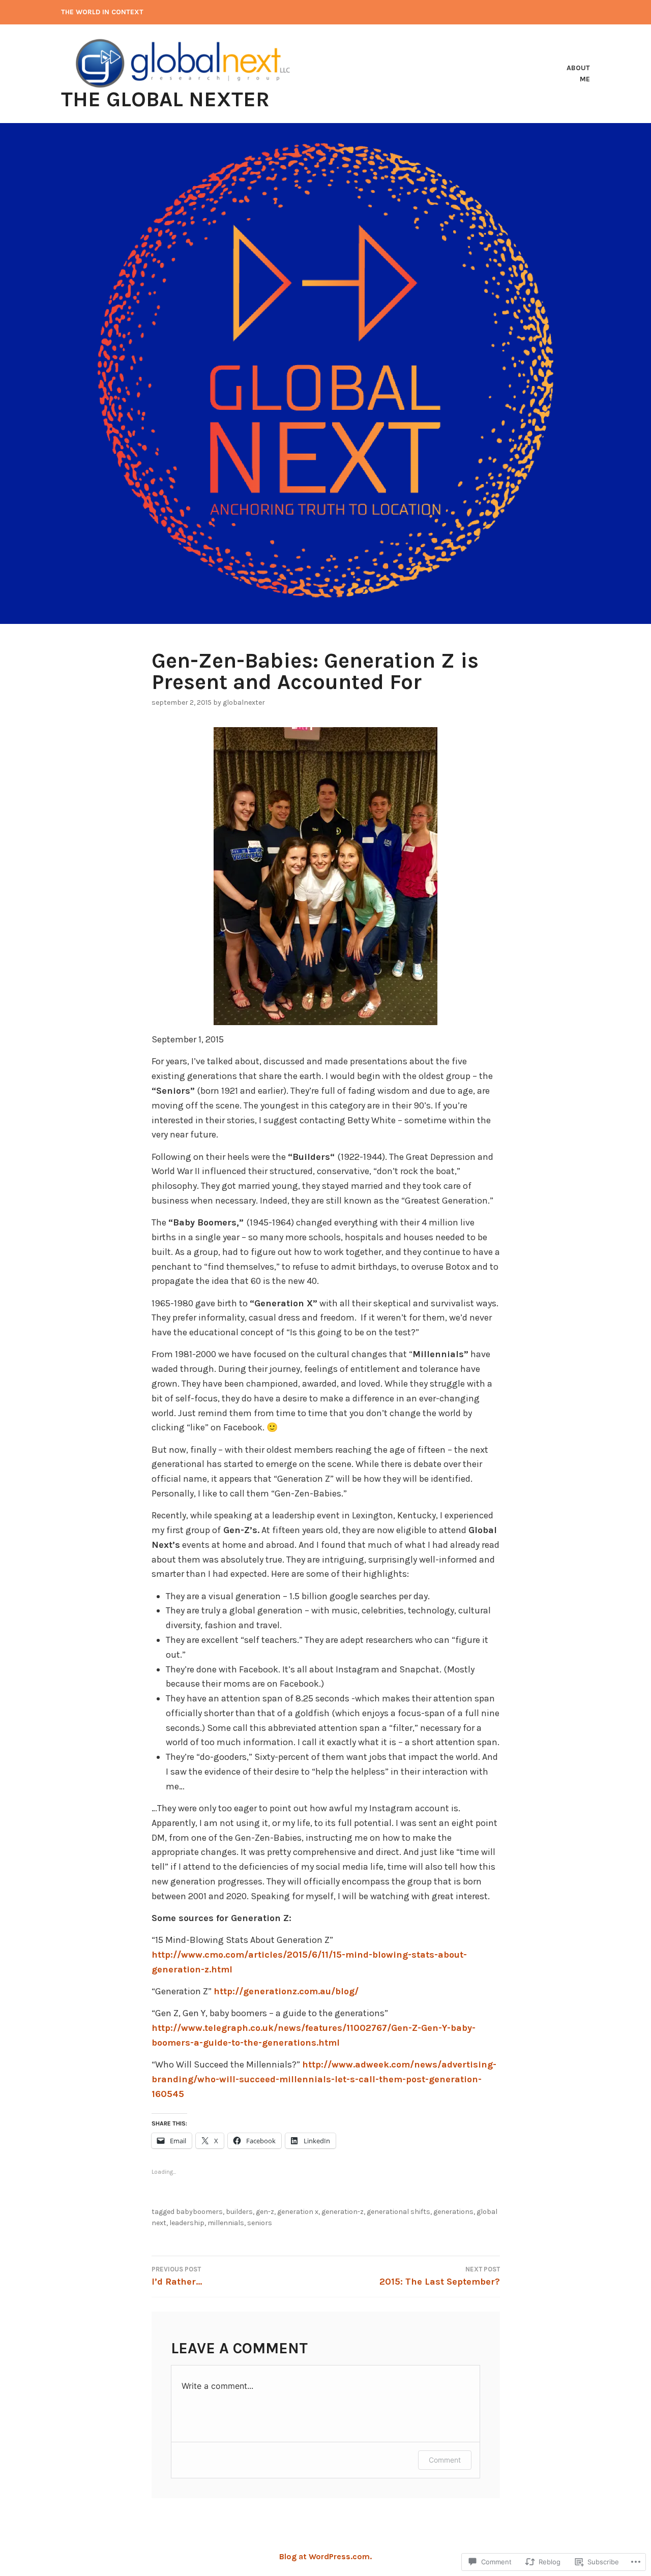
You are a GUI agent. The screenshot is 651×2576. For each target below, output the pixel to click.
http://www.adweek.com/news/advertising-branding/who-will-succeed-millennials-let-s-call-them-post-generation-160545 (324, 2079)
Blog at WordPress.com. (325, 2556)
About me (578, 73)
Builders (239, 2212)
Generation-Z (343, 2212)
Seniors (260, 2223)
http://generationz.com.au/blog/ (286, 1991)
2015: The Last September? (440, 2276)
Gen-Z (265, 2212)
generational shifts (398, 2212)
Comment (445, 2460)
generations (453, 2212)
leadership (187, 2223)
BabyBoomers (199, 2212)
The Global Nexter (165, 99)
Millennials (226, 2223)
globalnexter (244, 702)
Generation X (298, 2212)
